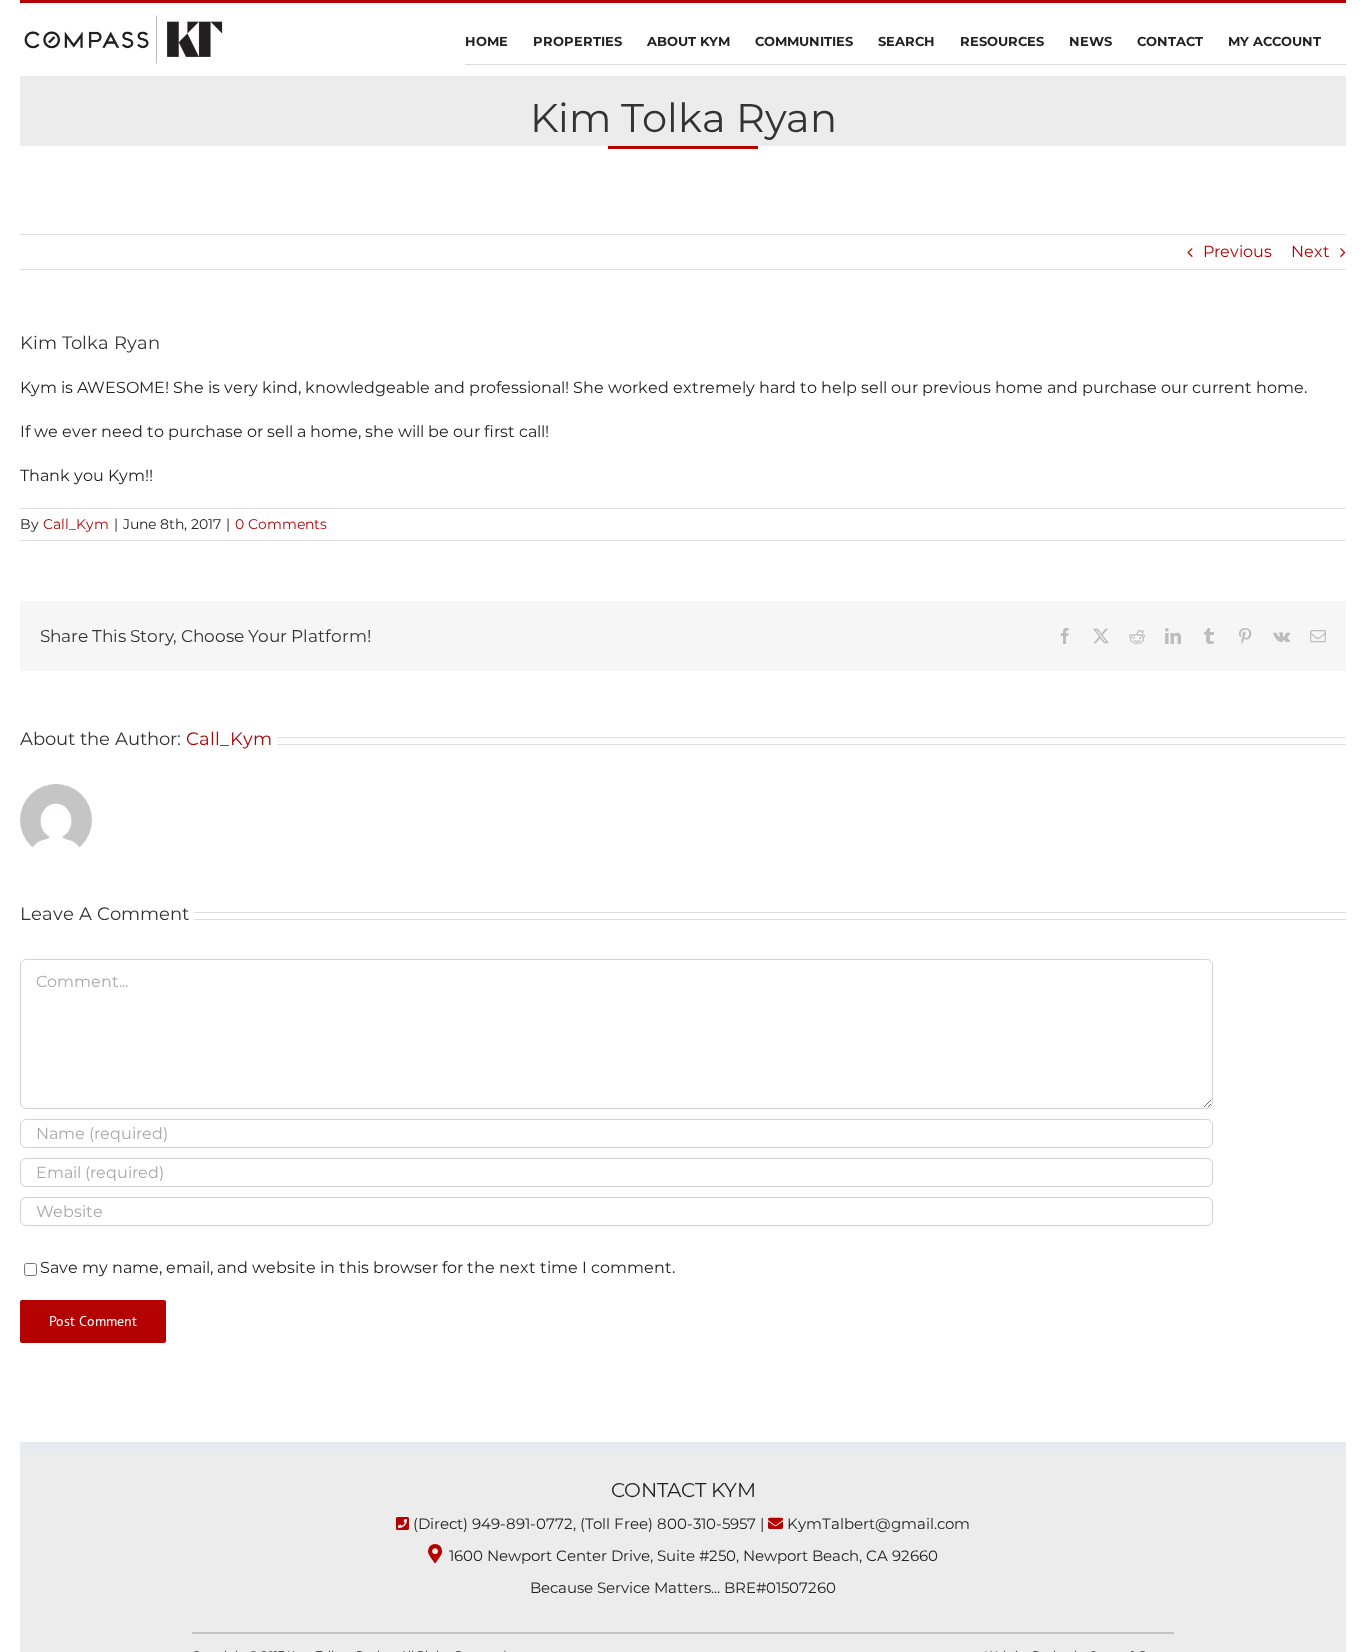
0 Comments (281, 524)
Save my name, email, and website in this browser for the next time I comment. (357, 1267)
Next (1310, 251)
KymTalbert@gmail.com (878, 1523)
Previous (1237, 251)
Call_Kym (76, 524)
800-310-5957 (706, 1523)
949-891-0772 (522, 1523)
